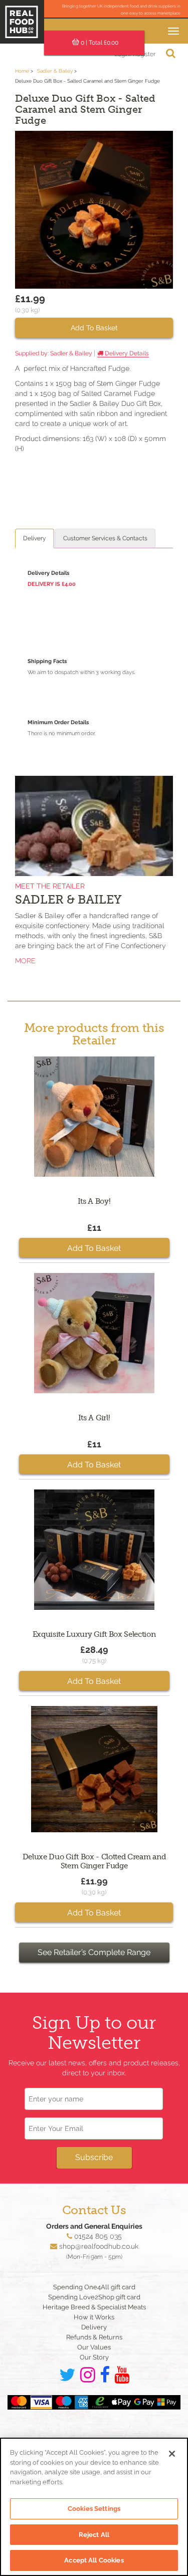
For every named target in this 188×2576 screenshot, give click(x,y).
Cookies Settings (94, 2509)
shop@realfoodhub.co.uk (99, 2246)
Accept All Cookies (94, 2560)
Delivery (35, 538)
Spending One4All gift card (94, 2287)
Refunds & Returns (94, 2337)
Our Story (94, 2357)
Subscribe (94, 2157)
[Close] (172, 2454)
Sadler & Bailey (56, 71)
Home (22, 71)
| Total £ (100, 43)
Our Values (94, 2347)
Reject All (94, 2535)
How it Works (94, 2317)
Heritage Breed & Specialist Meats (94, 2307)
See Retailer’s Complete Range (94, 1952)
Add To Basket (94, 328)
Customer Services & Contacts (105, 538)
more (25, 961)
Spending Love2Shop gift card (94, 2297)
